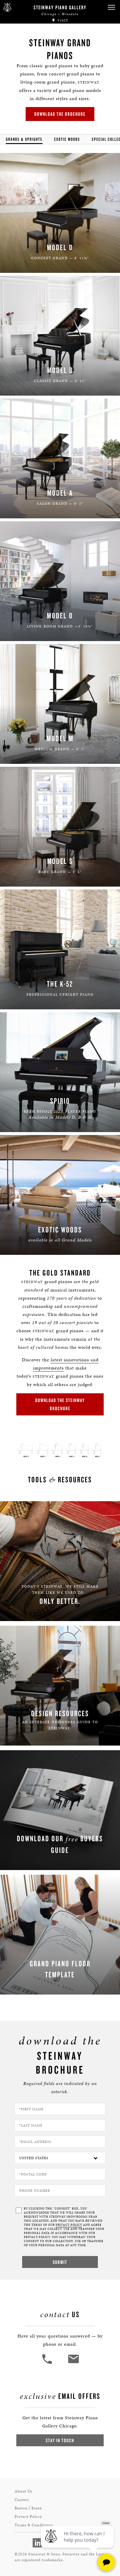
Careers (22, 2500)
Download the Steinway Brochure (60, 1404)
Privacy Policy (28, 2517)
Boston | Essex (28, 2508)
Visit (62, 21)
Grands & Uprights (24, 139)
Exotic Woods (67, 139)
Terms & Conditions (34, 2525)
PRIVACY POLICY (69, 2225)
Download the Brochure (60, 114)
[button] (111, 7)
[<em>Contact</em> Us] (73, 2363)
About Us (23, 2491)
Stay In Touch (60, 2440)
